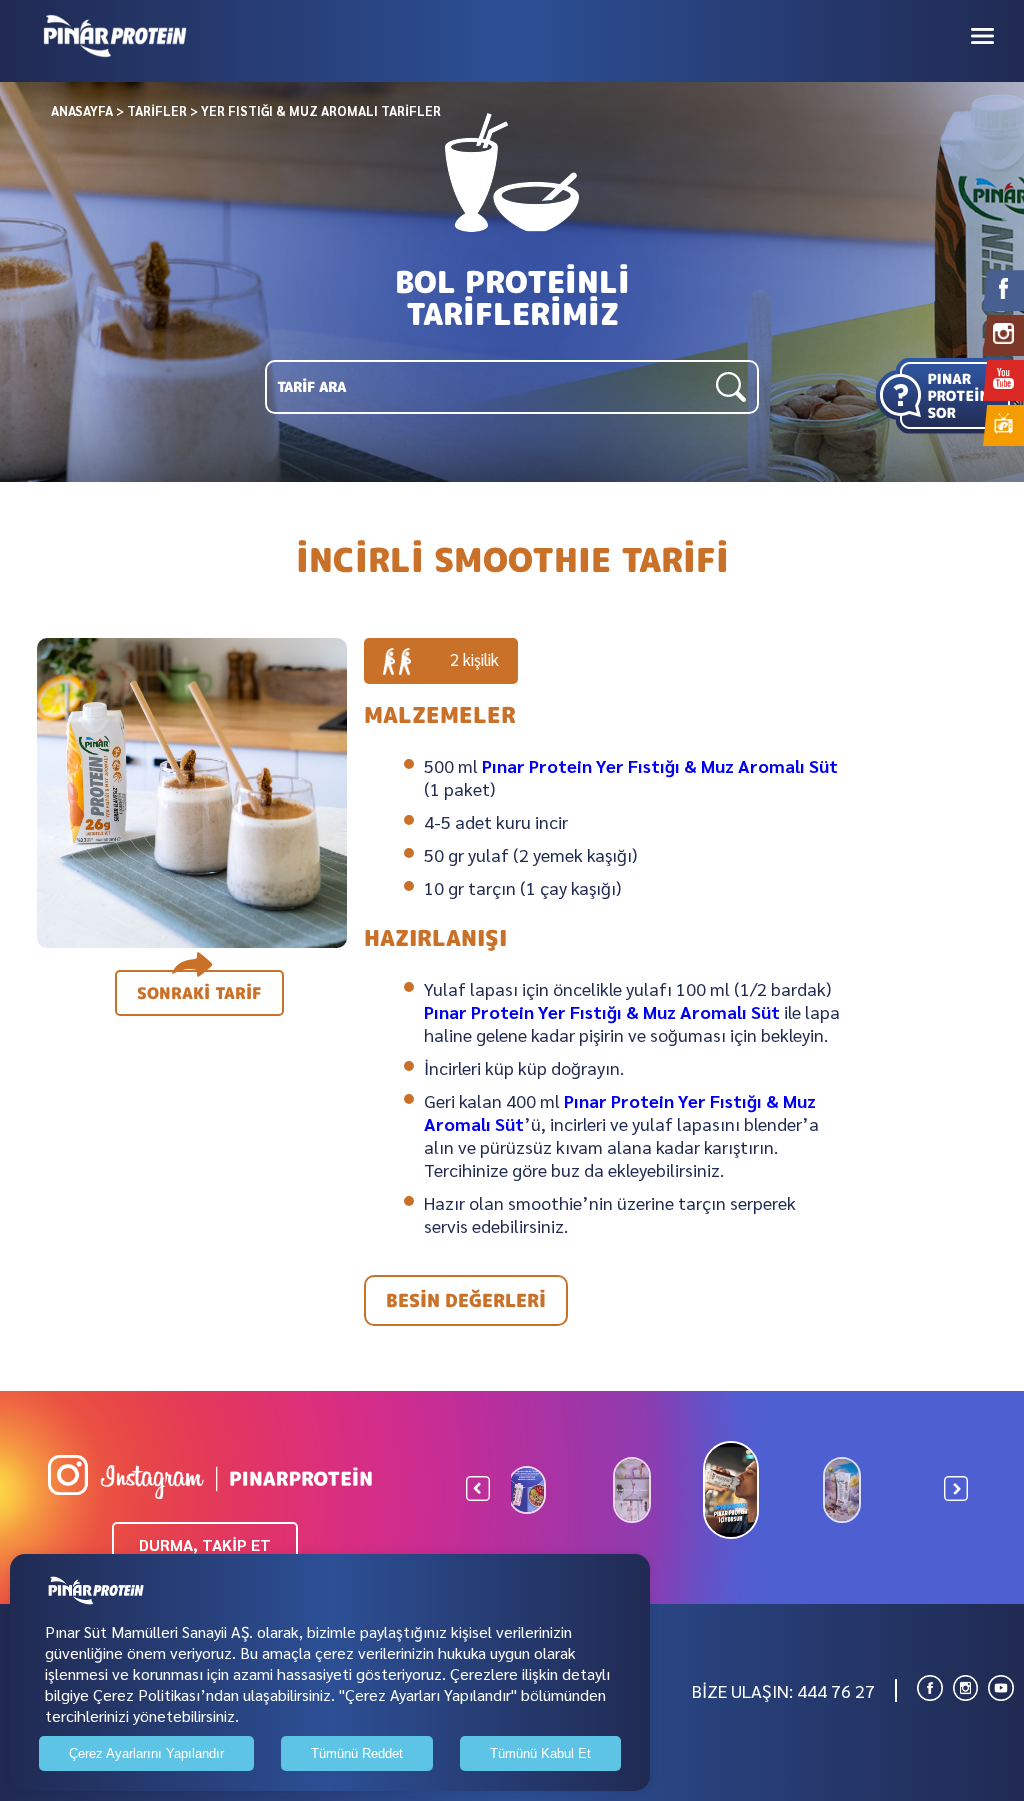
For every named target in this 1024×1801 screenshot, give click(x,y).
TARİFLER (157, 110)
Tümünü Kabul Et (540, 1753)
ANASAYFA (82, 110)
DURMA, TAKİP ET (205, 1544)
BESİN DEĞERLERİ (466, 1300)
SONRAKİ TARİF (199, 993)
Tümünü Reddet (357, 1753)
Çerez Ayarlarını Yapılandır (146, 1753)
